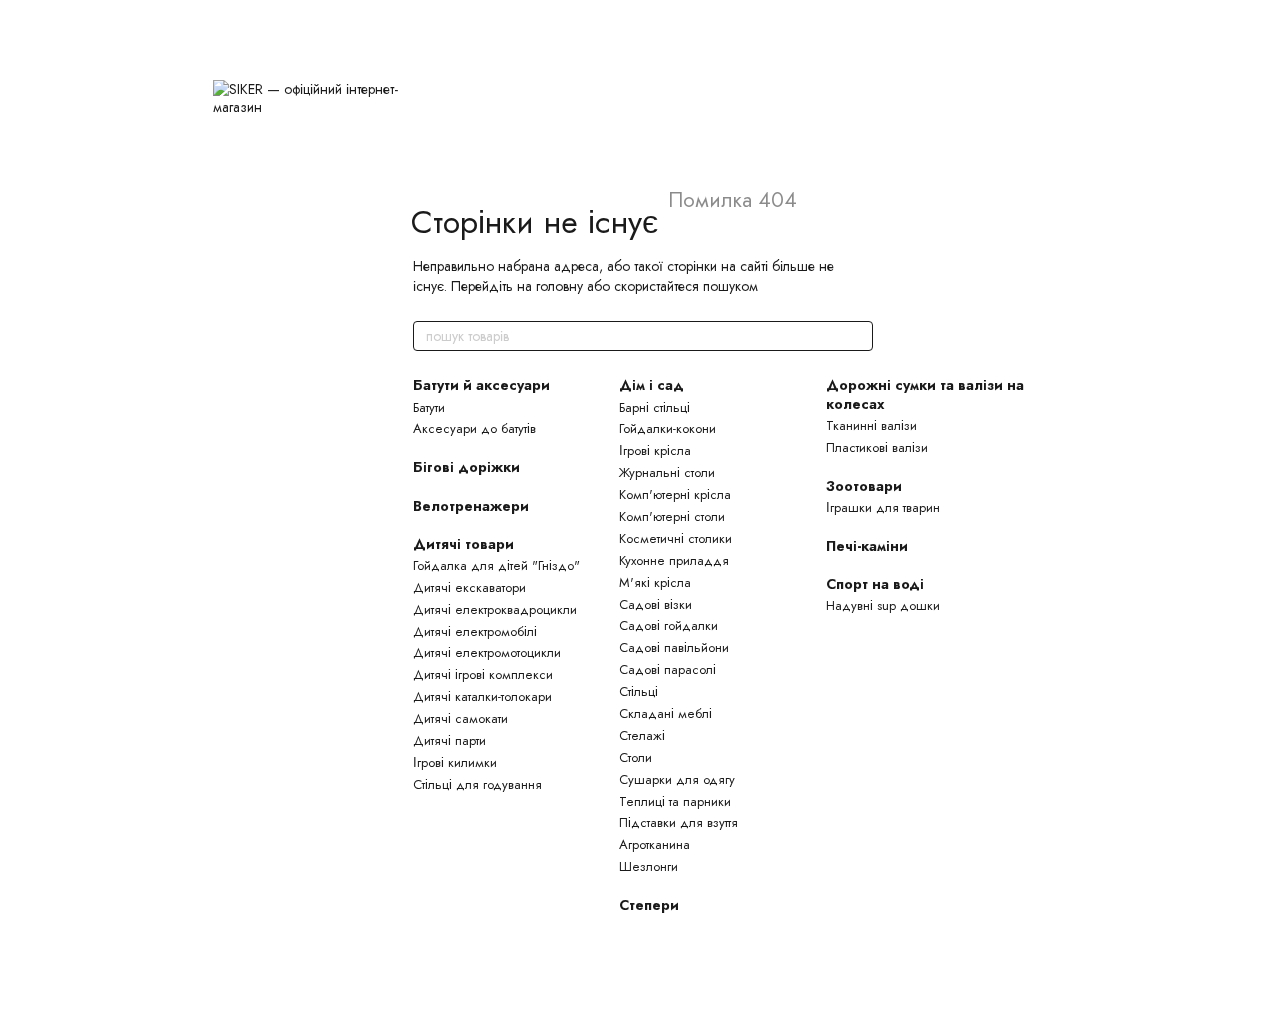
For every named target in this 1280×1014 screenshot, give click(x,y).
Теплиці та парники (675, 801)
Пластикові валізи (877, 447)
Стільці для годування (477, 784)
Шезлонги (648, 866)
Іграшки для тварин (883, 507)
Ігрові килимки (455, 762)
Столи (635, 757)
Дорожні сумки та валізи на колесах (925, 394)
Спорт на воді (875, 584)
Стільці (638, 691)
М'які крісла (655, 582)
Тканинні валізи (871, 425)
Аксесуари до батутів (474, 428)
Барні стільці (654, 407)
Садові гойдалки (668, 625)
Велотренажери (471, 506)
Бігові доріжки (466, 467)
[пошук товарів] (857, 336)
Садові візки (655, 604)
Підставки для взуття (678, 822)
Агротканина (654, 844)
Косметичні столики (675, 538)
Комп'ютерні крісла (675, 494)
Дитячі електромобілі (475, 631)
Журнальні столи (667, 472)
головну (559, 286)
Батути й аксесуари (481, 385)
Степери (649, 905)
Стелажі (642, 735)
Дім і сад (651, 385)
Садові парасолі (667, 669)
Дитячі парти (449, 740)
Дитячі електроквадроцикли (495, 609)
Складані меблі (665, 713)
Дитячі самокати (460, 718)
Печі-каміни (867, 546)
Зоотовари (864, 486)
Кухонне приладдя (674, 560)
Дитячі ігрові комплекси (483, 674)
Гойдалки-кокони (667, 428)
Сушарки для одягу (677, 779)
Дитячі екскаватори (469, 587)
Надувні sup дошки (883, 605)
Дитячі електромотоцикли (487, 652)
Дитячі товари (463, 544)
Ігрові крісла (655, 450)
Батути (429, 407)
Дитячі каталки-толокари (482, 696)
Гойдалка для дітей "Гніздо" (496, 565)
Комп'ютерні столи (672, 516)
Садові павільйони (674, 647)
